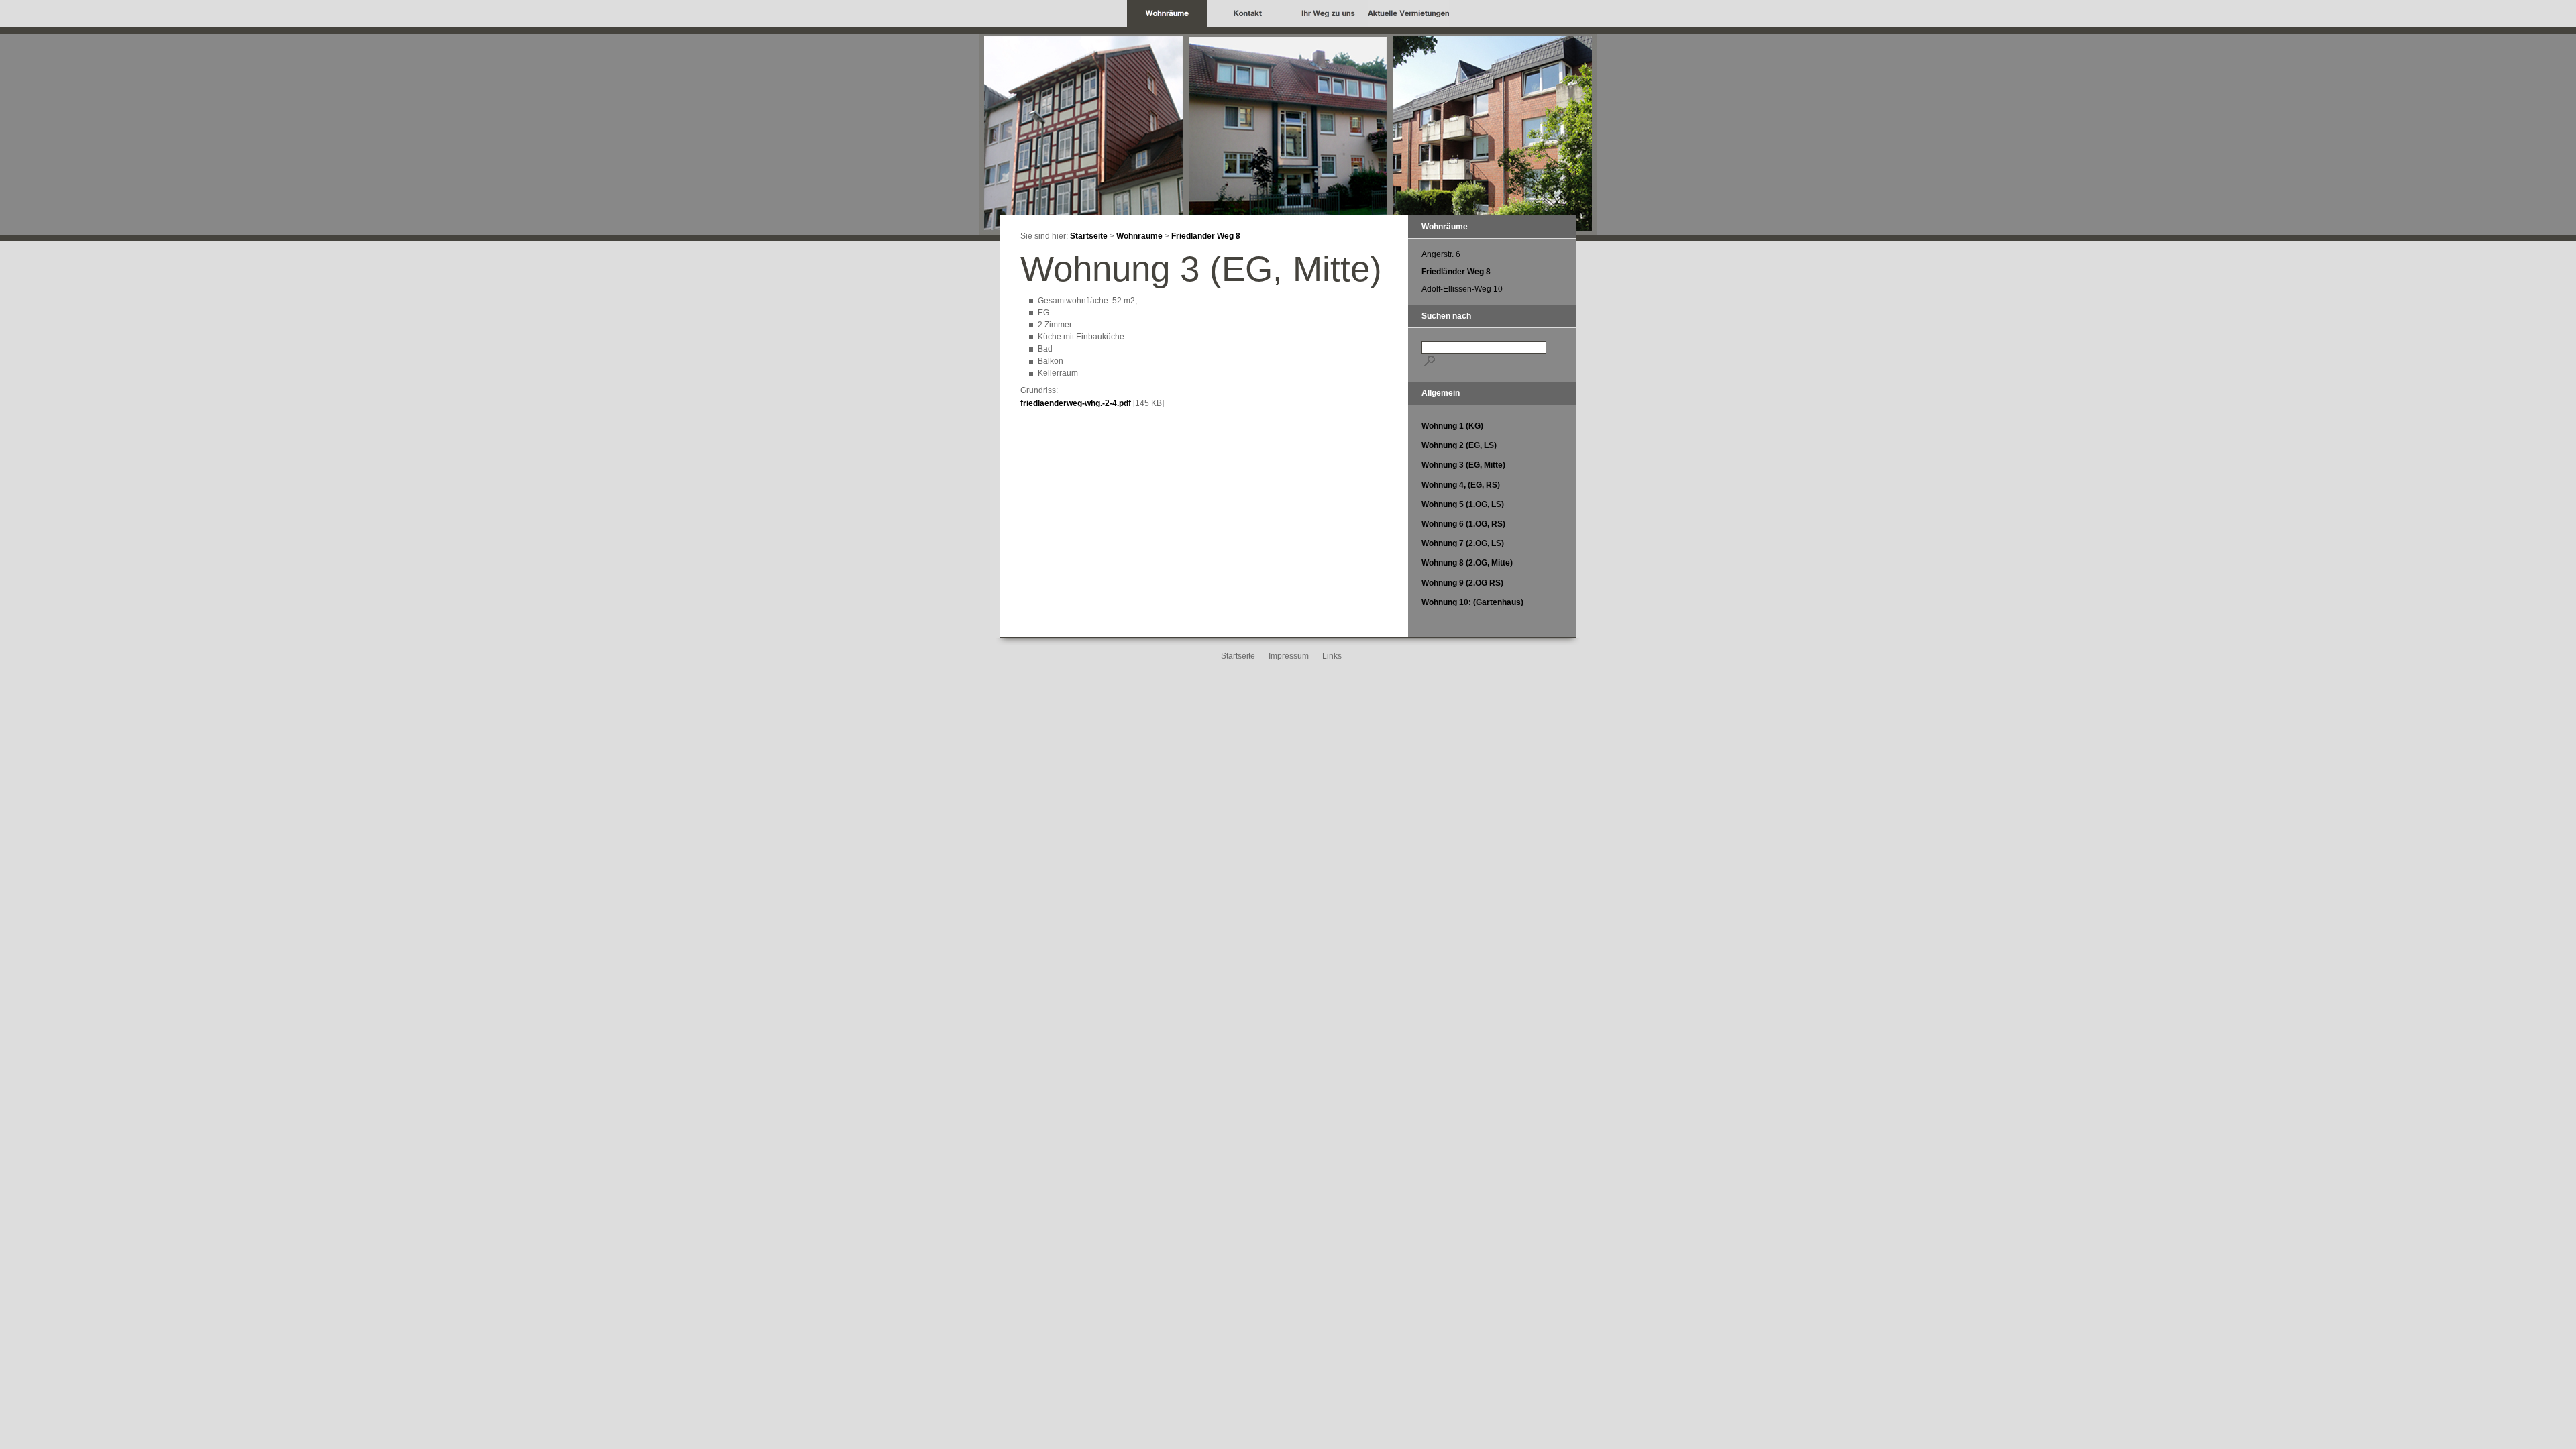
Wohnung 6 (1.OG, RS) (1463, 524)
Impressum (1289, 656)
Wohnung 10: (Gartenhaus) (1472, 602)
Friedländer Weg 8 (1206, 236)
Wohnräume (1139, 236)
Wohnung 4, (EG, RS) (1461, 485)
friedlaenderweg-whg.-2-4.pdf (1076, 403)
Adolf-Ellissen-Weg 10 (1462, 289)
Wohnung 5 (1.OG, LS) (1463, 504)
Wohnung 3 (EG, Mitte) (1463, 465)
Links (1332, 656)
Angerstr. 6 (1441, 254)
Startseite (1089, 236)
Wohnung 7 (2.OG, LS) (1463, 543)
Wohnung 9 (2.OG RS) (1462, 583)
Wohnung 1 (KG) (1452, 426)
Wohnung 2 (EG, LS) (1459, 445)
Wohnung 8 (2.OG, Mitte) (1467, 563)
